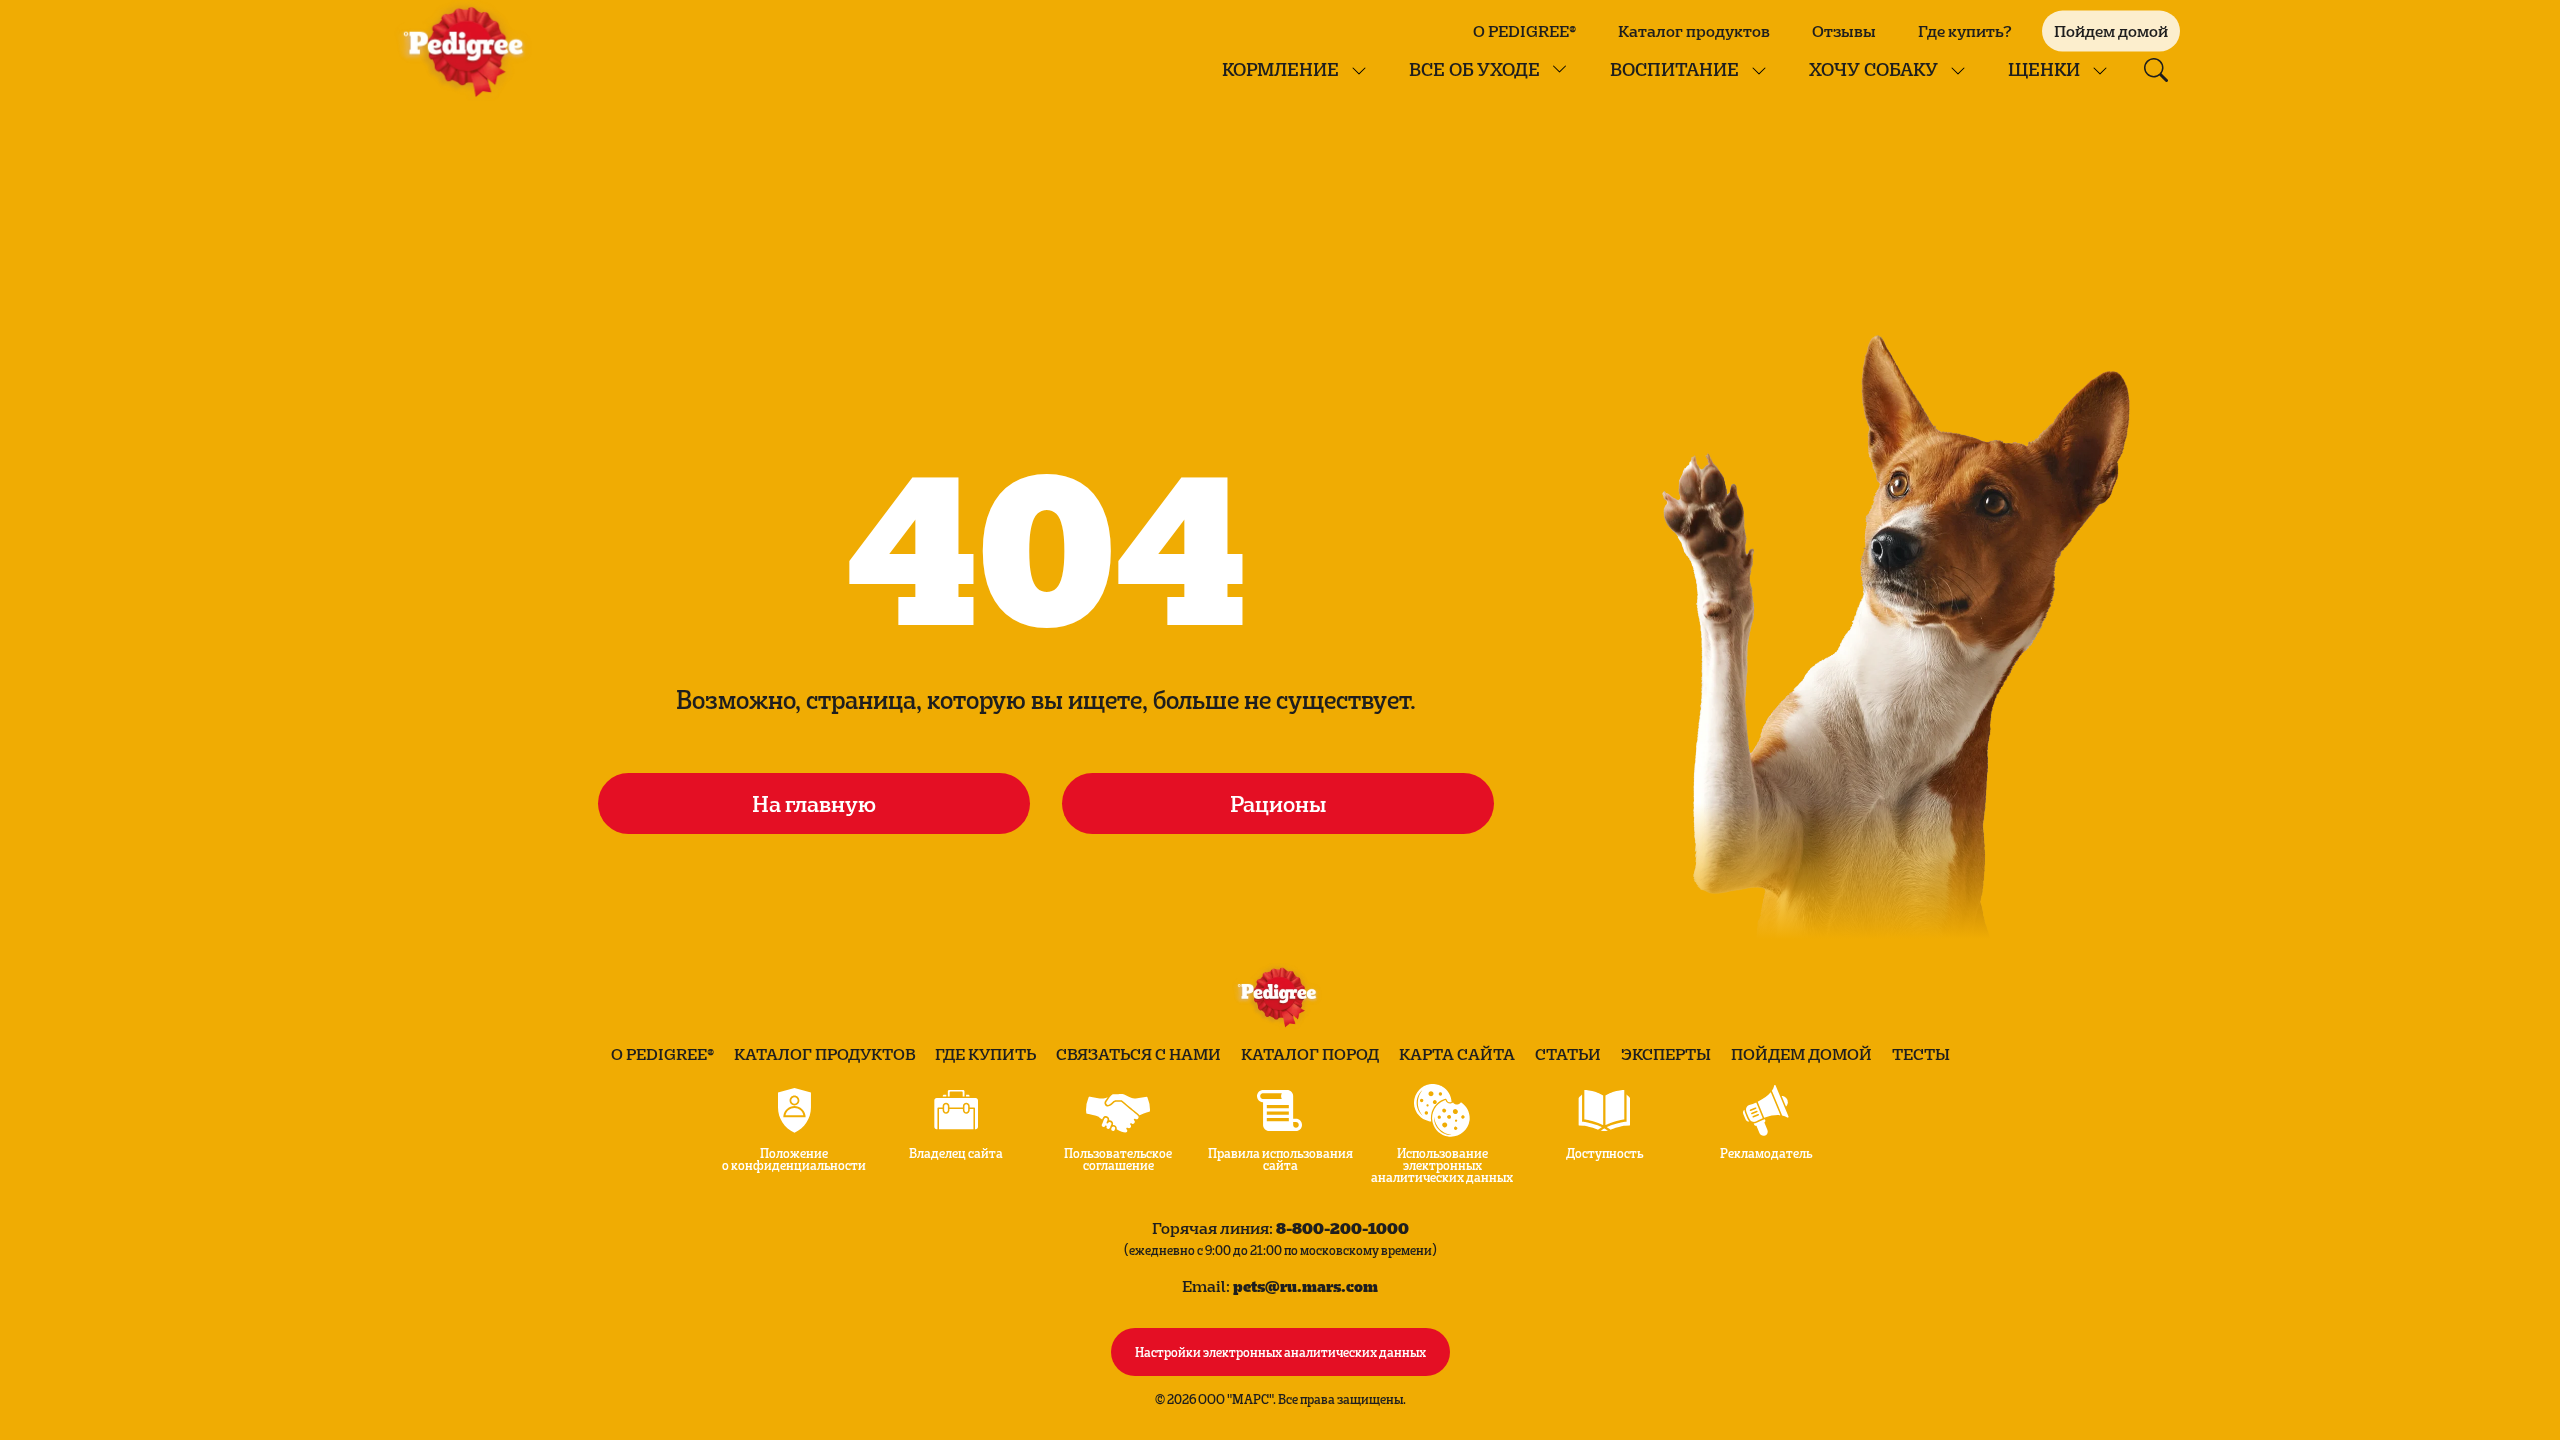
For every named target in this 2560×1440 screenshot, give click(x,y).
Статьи (1568, 1054)
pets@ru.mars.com (1305, 1285)
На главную (814, 803)
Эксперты (1666, 1054)
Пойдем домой (1801, 1054)
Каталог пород (1310, 1054)
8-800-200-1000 (1342, 1227)
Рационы (1278, 803)
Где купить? (1965, 31)
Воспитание (1674, 68)
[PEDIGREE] (468, 50)
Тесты (1921, 1054)
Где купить (985, 1054)
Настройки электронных (1280, 1351)
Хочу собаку (1873, 68)
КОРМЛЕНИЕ (1280, 68)
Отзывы (1844, 31)
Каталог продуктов (1694, 31)
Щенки (2044, 68)
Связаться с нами (1138, 1054)
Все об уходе (1474, 68)
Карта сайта (1457, 1054)
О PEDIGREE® (1524, 31)
